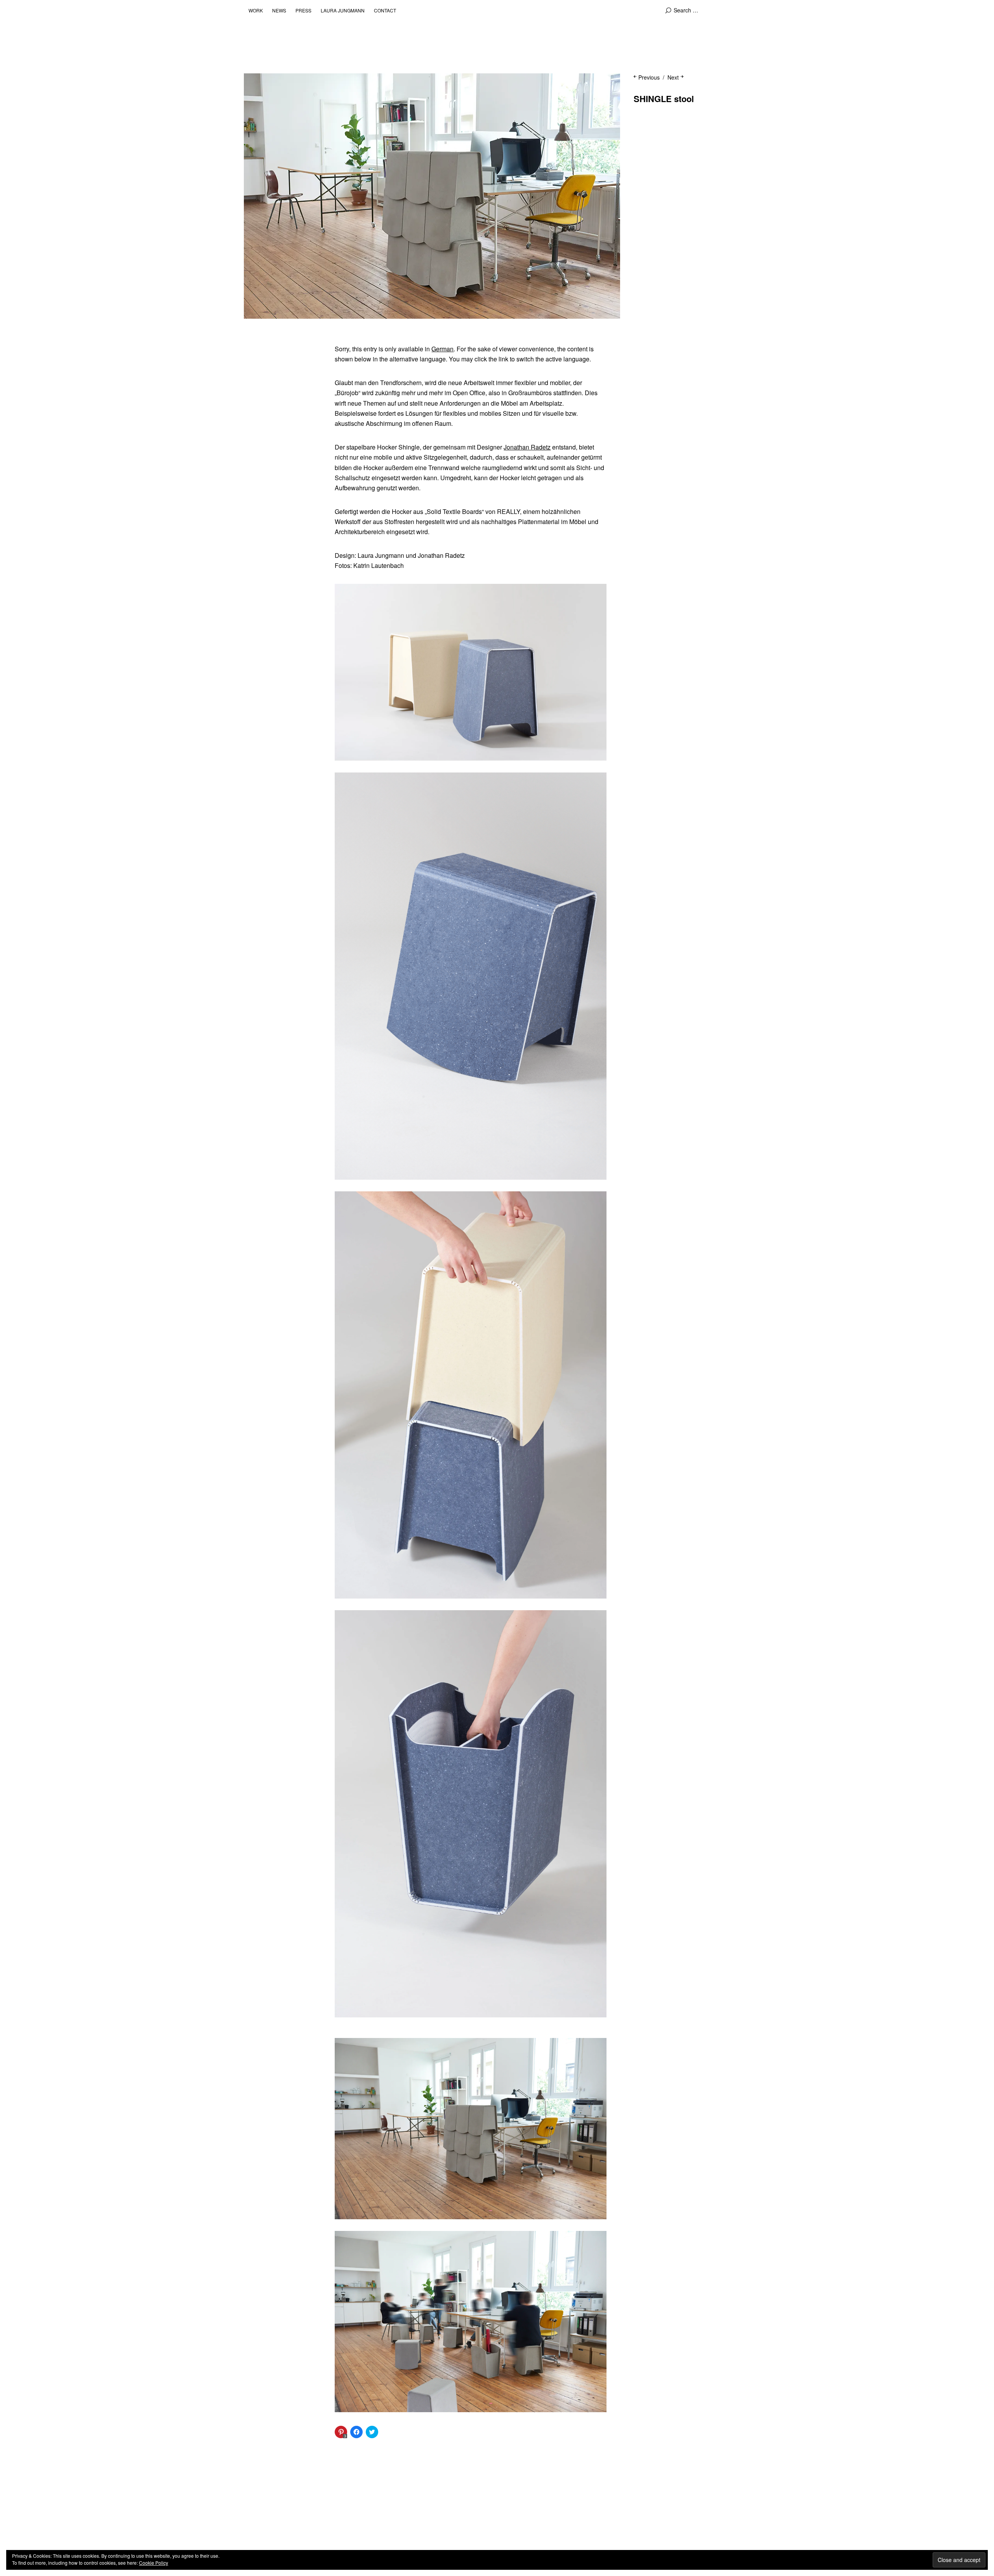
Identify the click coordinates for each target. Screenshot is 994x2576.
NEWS (279, 10)
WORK (256, 10)
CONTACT (385, 10)
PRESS (303, 10)
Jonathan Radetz (527, 447)
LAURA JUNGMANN (343, 10)
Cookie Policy (154, 2563)
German (442, 349)
